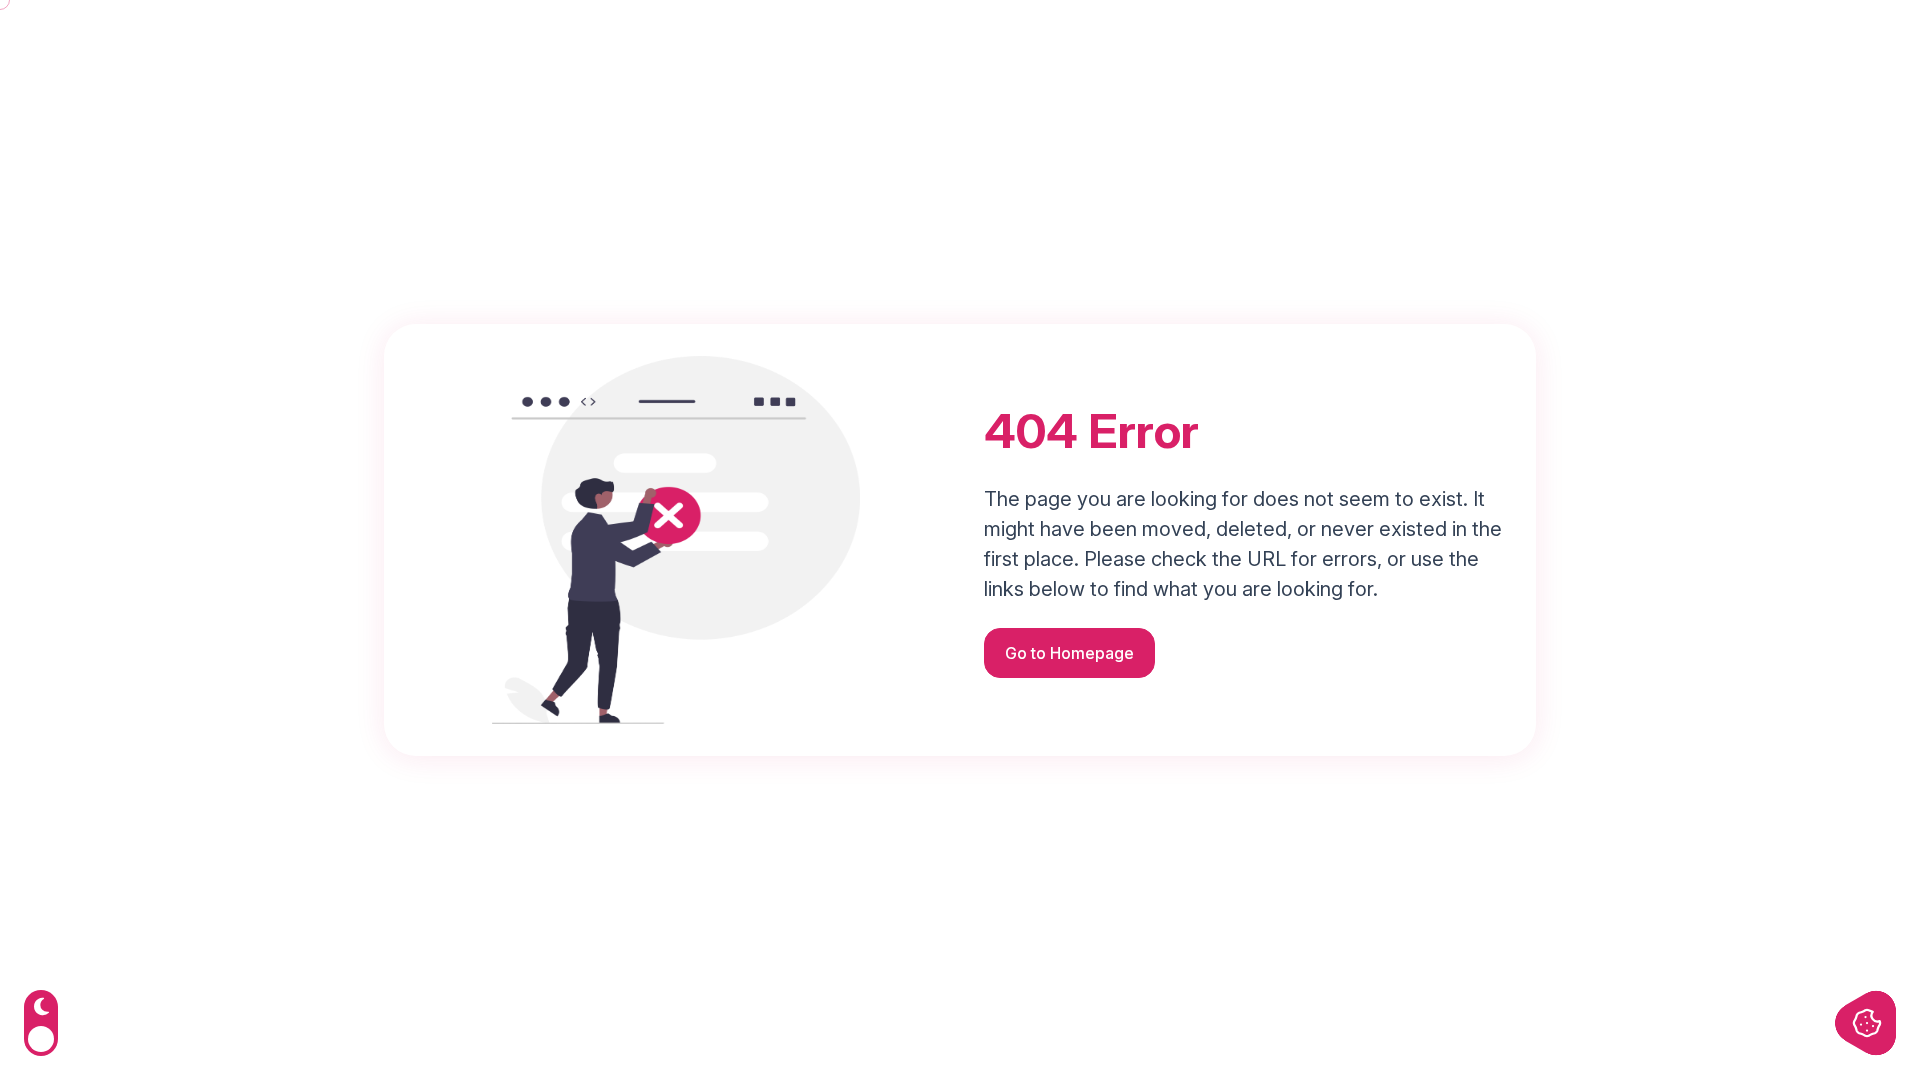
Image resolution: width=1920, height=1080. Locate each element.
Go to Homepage (1069, 653)
